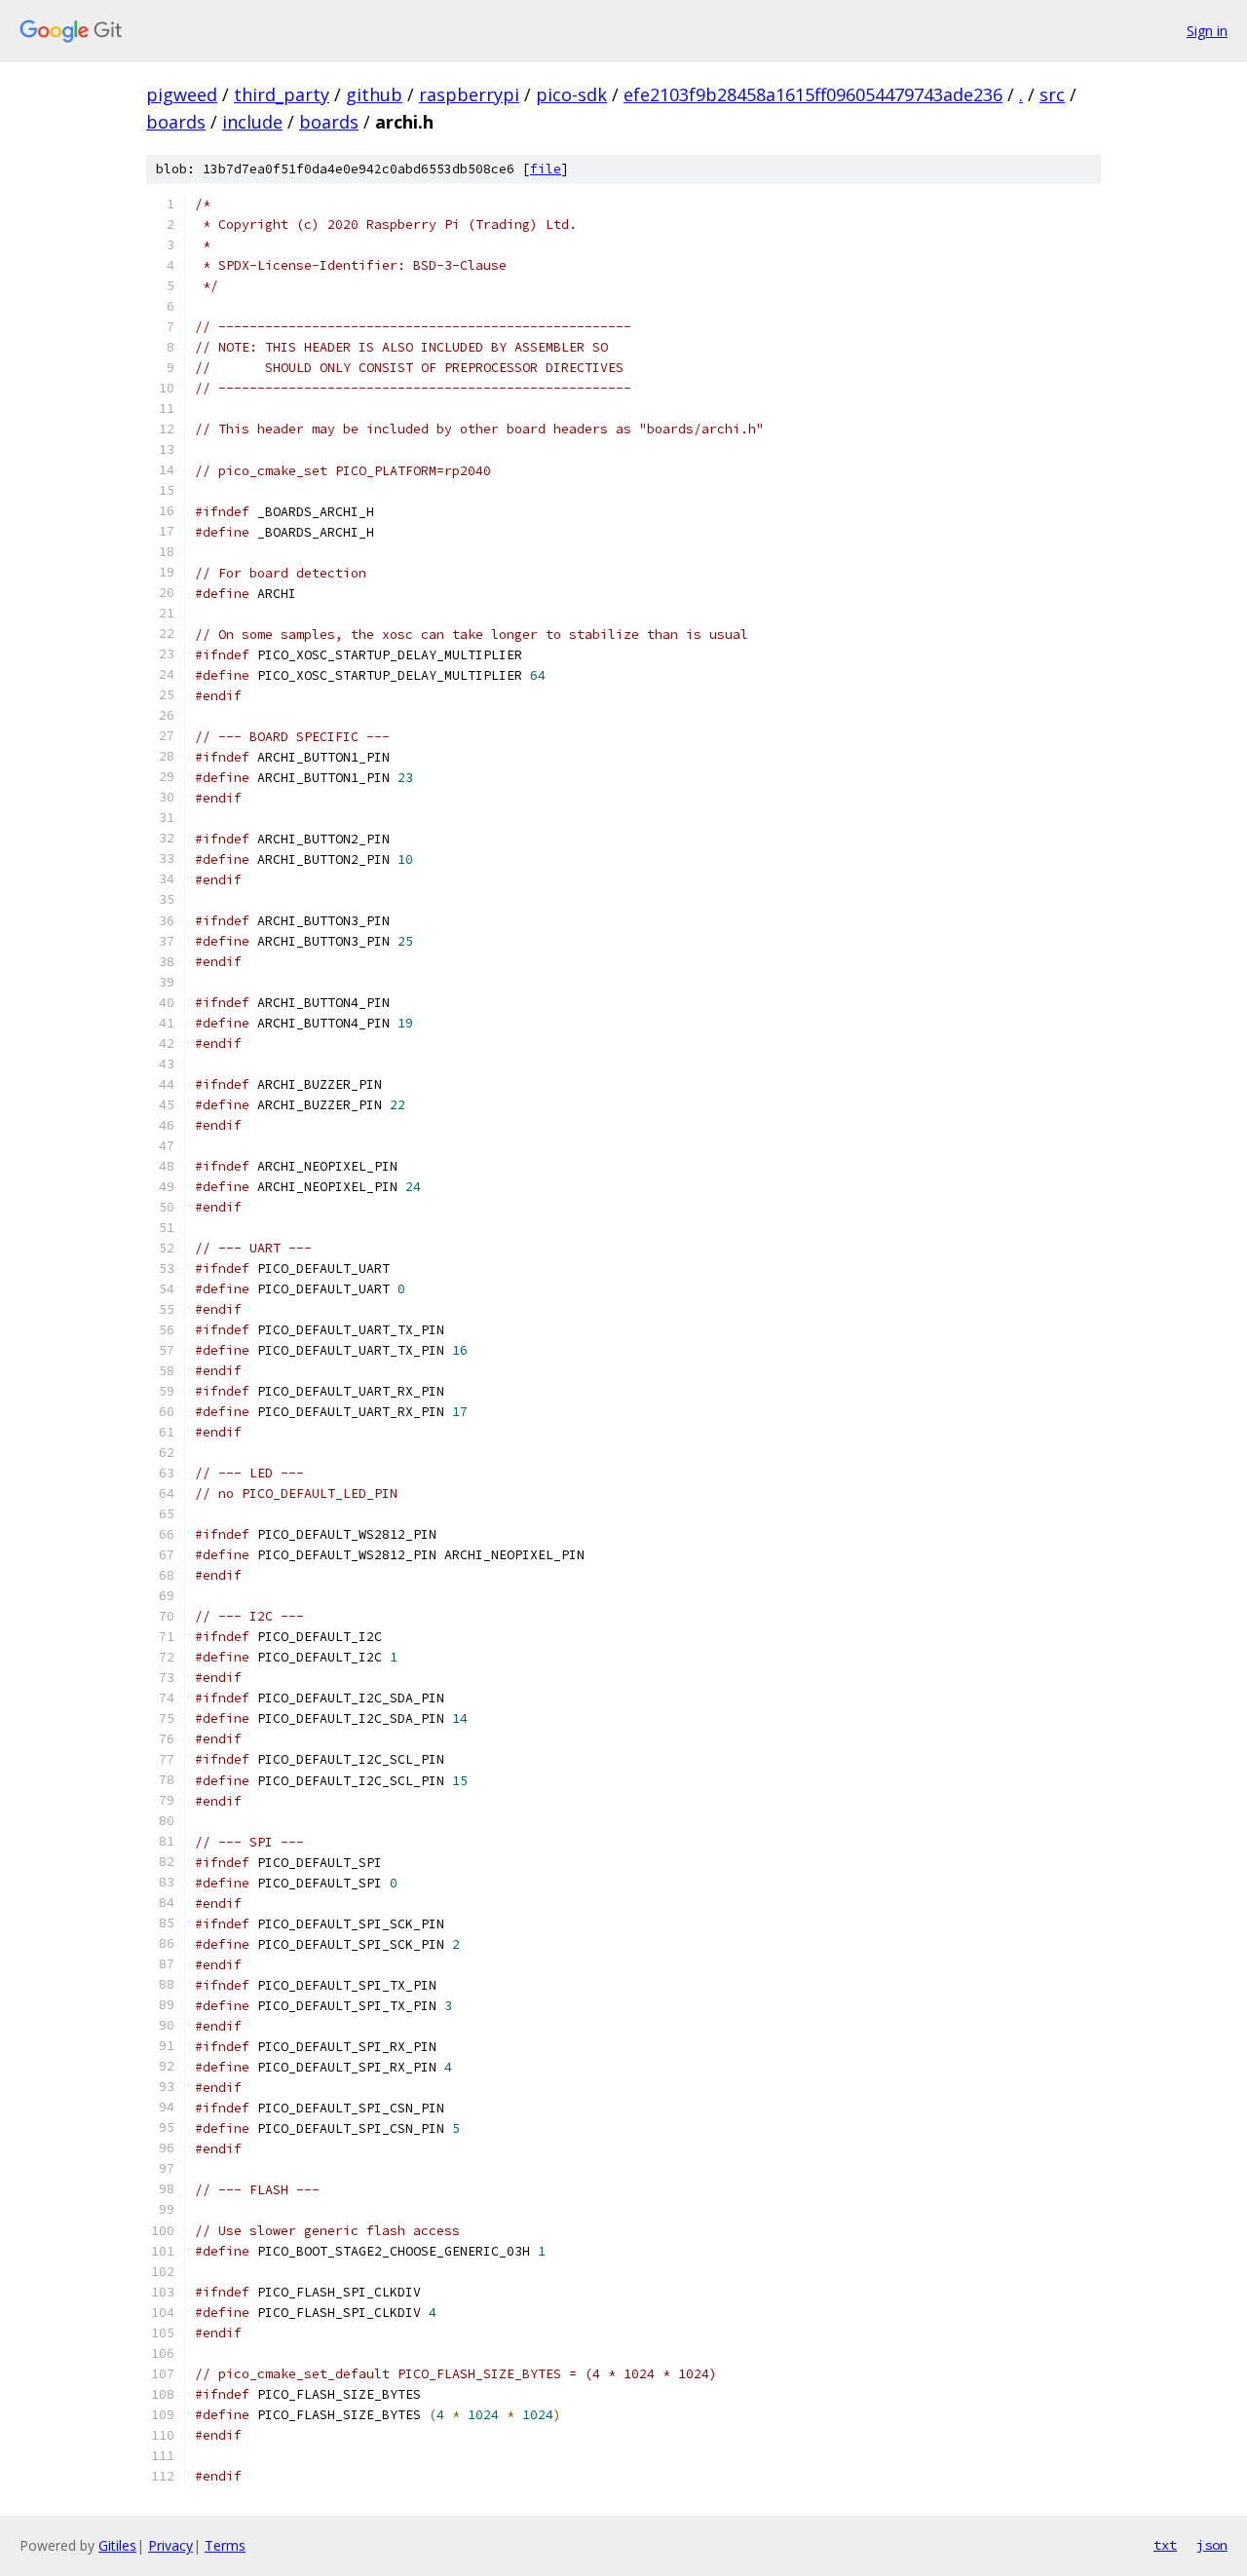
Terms (225, 2545)
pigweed (182, 94)
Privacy (170, 2545)
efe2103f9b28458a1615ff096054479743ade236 (813, 94)
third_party (282, 94)
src (1052, 94)
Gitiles (117, 2545)
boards (176, 122)
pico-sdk (571, 94)
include (252, 122)
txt (1165, 2545)
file (546, 169)
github (374, 94)
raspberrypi (469, 94)
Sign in (1207, 31)
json (1212, 2545)
